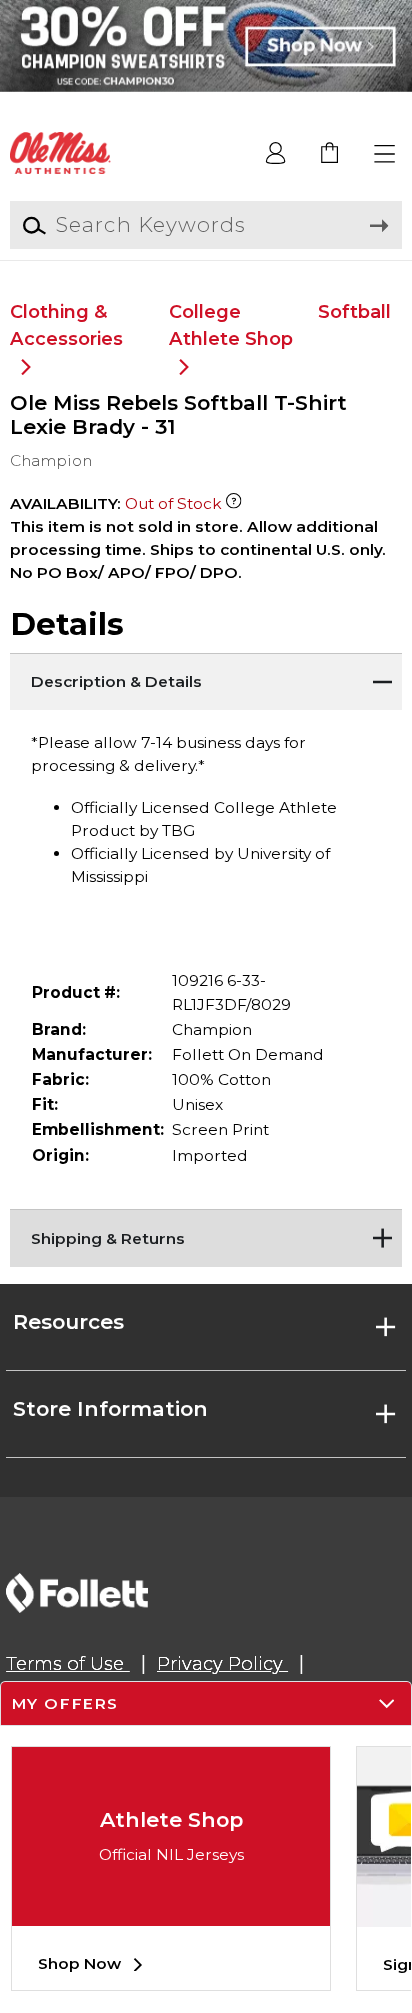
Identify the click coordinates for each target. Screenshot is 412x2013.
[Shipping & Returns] (205, 1234)
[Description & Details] (205, 678)
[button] (385, 154)
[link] (330, 154)
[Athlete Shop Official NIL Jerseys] (171, 1910)
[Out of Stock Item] (233, 503)
